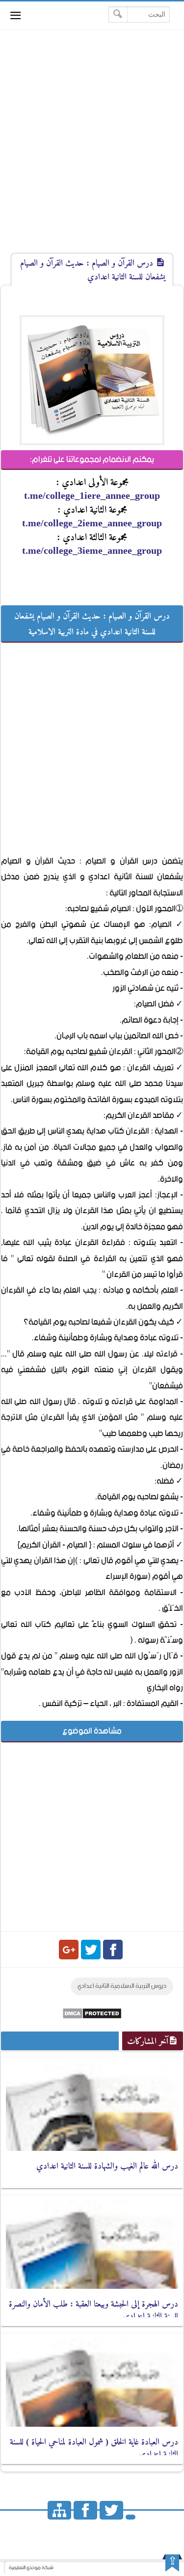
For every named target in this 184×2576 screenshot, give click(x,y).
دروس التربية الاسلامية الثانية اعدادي (122, 1986)
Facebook (113, 1950)
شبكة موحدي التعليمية (31, 2568)
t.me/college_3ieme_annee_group (92, 550)
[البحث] (118, 14)
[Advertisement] (92, 150)
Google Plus (69, 1950)
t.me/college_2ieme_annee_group (92, 523)
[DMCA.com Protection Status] (92, 2017)
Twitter (91, 1950)
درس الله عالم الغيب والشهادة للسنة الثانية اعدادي (107, 2166)
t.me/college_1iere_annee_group (92, 495)
